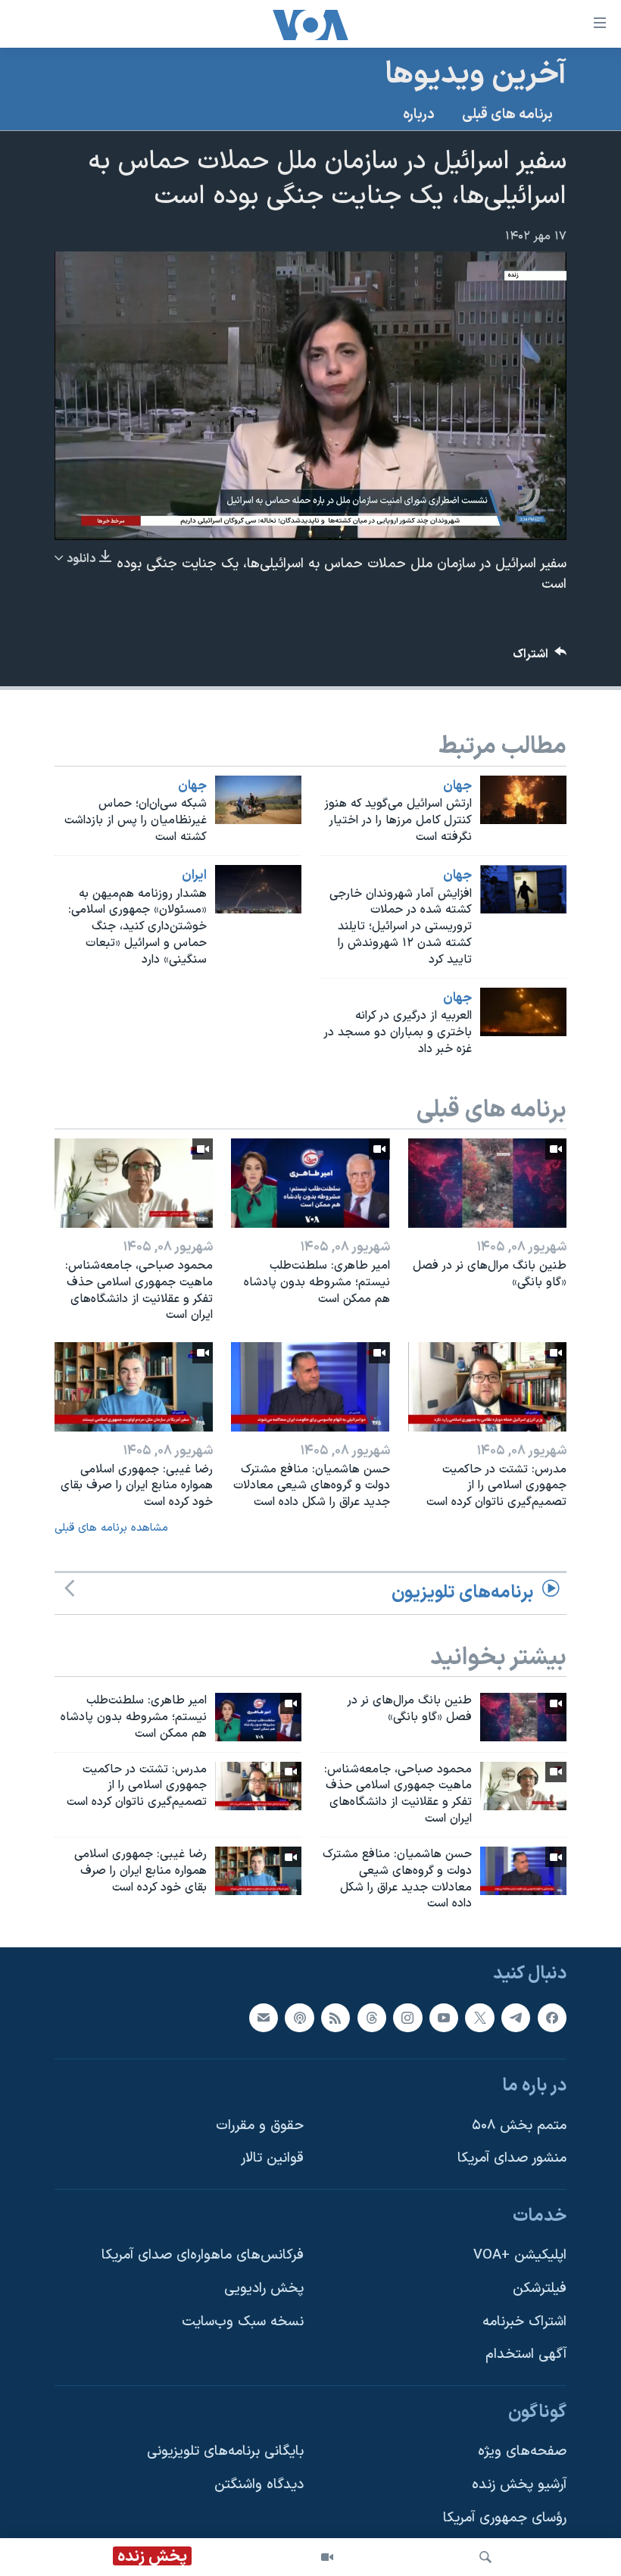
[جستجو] (485, 2557)
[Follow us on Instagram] (407, 2018)
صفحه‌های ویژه (522, 2452)
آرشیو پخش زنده (519, 2485)
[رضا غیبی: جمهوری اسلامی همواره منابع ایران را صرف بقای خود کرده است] (134, 1387)
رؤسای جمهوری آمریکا (505, 2518)
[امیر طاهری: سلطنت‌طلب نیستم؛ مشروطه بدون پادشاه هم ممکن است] (310, 1183)
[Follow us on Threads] (372, 2018)
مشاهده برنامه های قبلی (111, 1528)
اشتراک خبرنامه (524, 2322)
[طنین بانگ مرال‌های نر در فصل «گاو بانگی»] (487, 1183)
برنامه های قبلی (507, 115)
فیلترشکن (540, 2289)
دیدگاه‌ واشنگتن (259, 2485)
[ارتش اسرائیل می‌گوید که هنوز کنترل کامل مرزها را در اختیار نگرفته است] (523, 800)
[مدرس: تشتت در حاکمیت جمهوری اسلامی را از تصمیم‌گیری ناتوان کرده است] (487, 1387)
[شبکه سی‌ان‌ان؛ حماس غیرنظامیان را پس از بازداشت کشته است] (258, 800)
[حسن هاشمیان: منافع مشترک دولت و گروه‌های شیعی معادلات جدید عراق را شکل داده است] (310, 1387)
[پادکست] (299, 2018)
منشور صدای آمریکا (512, 2159)
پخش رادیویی (264, 2289)
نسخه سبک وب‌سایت (243, 2322)
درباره (419, 115)
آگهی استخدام (526, 2355)
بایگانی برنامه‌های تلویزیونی (225, 2452)
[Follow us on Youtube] (444, 2018)
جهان (457, 786)
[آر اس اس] (335, 2018)
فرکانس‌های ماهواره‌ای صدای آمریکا (203, 2256)
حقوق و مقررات (260, 2126)
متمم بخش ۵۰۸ (519, 2126)
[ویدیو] (327, 2557)
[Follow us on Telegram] (516, 2018)
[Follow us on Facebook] (552, 2018)
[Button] (540, 658)
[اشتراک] (264, 2018)
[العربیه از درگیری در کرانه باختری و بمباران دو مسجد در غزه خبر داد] (523, 1012)
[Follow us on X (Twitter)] (479, 2018)
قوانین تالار (272, 2159)
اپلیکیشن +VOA (520, 2256)
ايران (194, 876)
